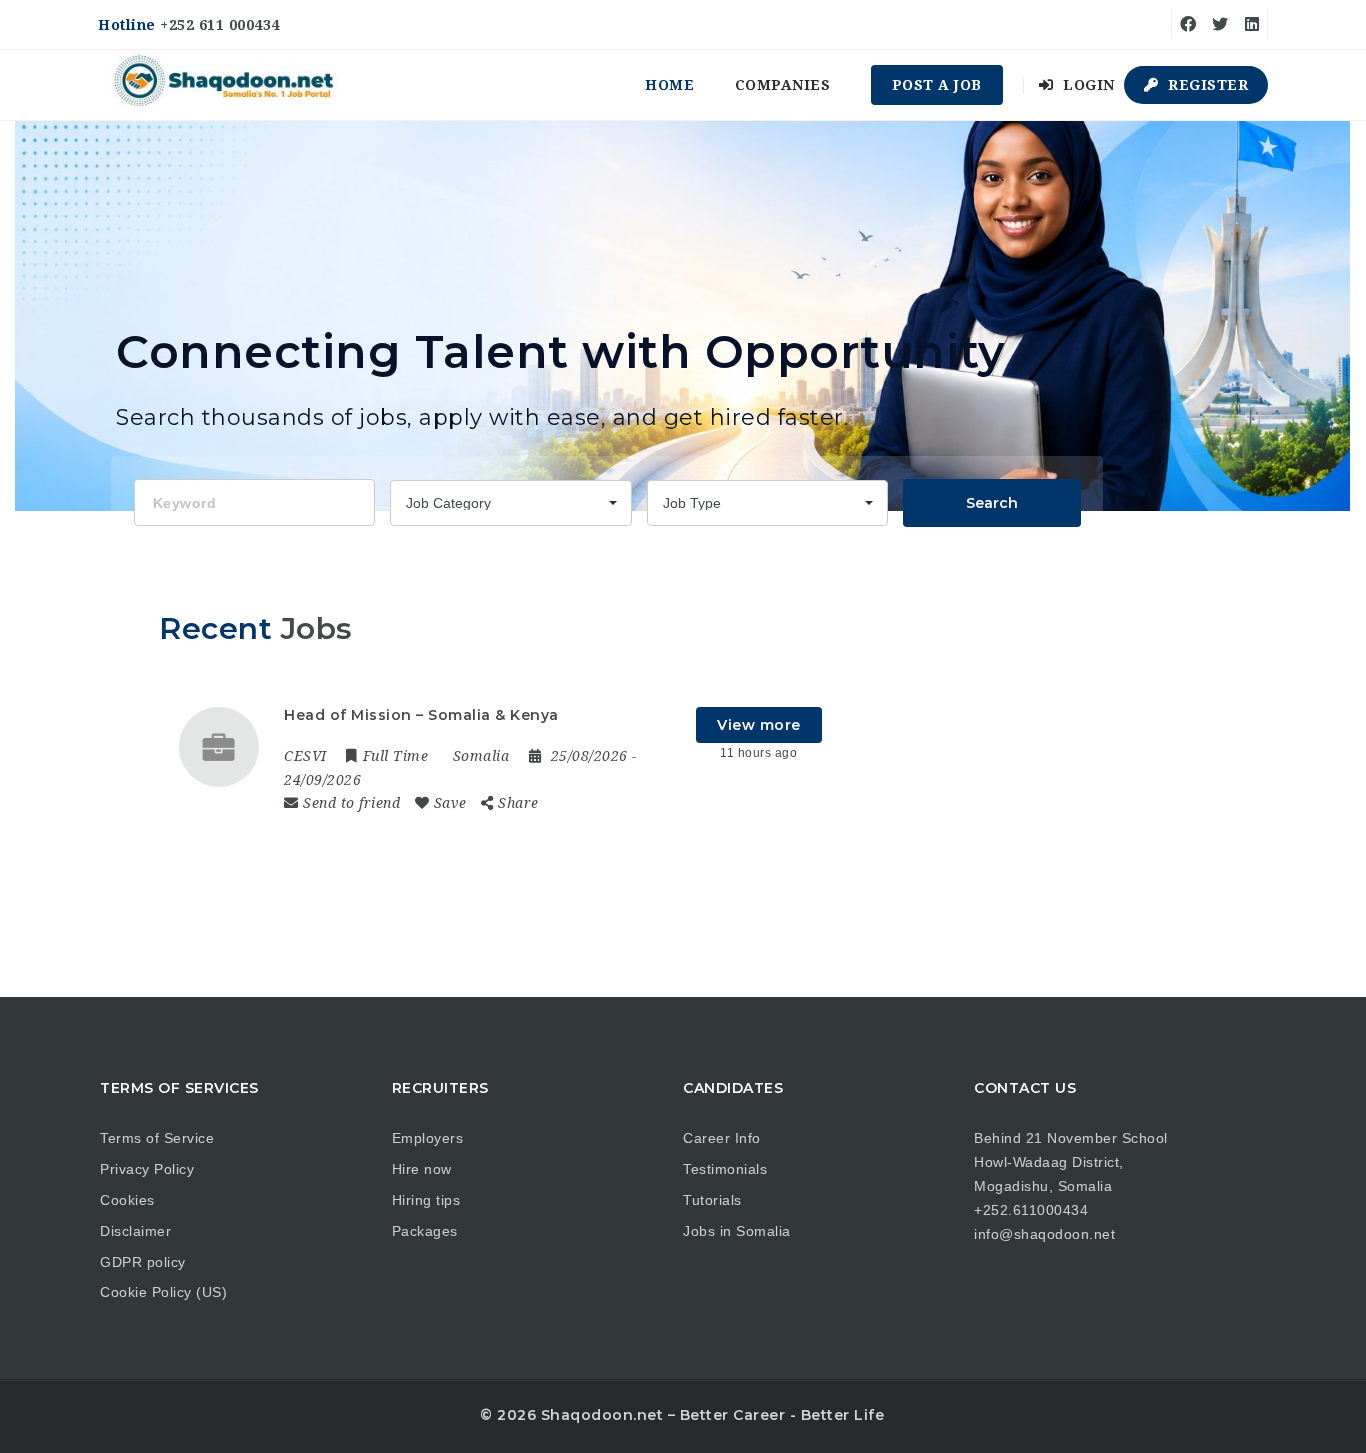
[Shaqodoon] (226, 85)
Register (1206, 85)
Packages (425, 1231)
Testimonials (725, 1169)
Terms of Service (157, 1138)
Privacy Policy (147, 1169)
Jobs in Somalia (737, 1231)
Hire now (422, 1169)
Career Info (722, 1138)
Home (669, 85)
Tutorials (712, 1200)
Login (1087, 85)
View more (759, 725)
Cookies (127, 1200)
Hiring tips (426, 1200)
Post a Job (937, 85)
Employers (428, 1138)
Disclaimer (135, 1231)
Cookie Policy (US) (163, 1292)
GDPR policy (143, 1262)
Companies (783, 85)
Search (992, 503)
